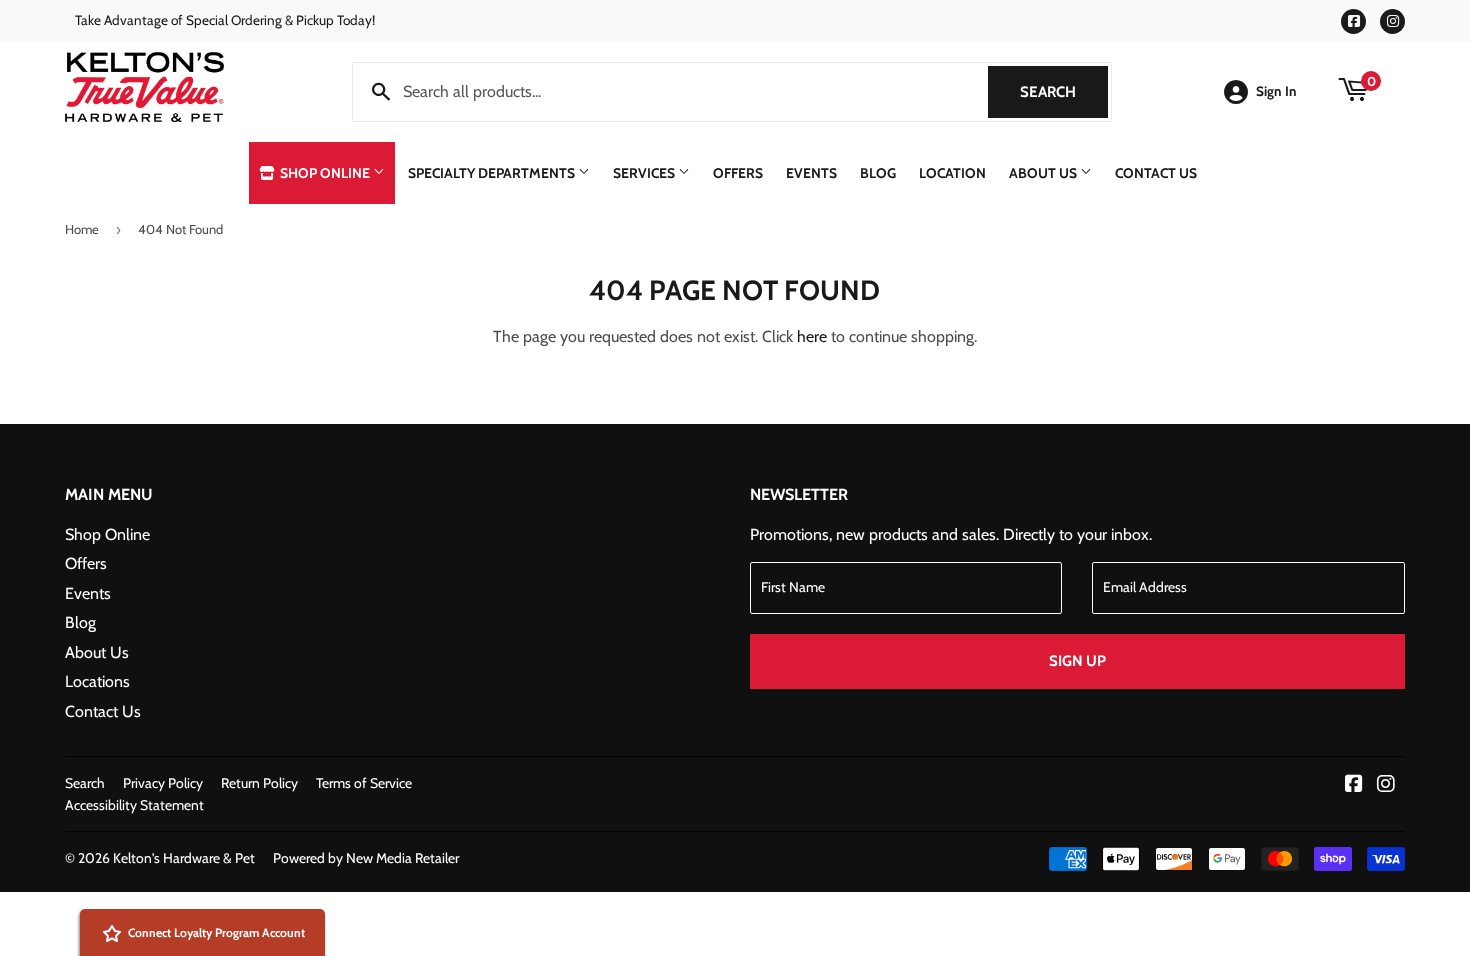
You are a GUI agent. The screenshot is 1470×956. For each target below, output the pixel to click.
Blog (878, 173)
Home (82, 229)
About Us (1044, 173)
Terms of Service (364, 783)
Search (1064, 92)
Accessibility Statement (134, 805)
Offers (738, 173)
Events (811, 173)
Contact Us (1156, 173)
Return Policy (259, 783)
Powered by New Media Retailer (366, 858)
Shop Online (325, 173)
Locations (97, 681)
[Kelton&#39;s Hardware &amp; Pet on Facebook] (1354, 785)
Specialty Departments (493, 173)
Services (645, 173)
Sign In (1276, 91)
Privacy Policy (163, 783)
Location (952, 173)
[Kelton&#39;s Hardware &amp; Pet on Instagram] (1386, 785)
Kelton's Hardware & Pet (184, 858)
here (812, 336)
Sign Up (1077, 661)
